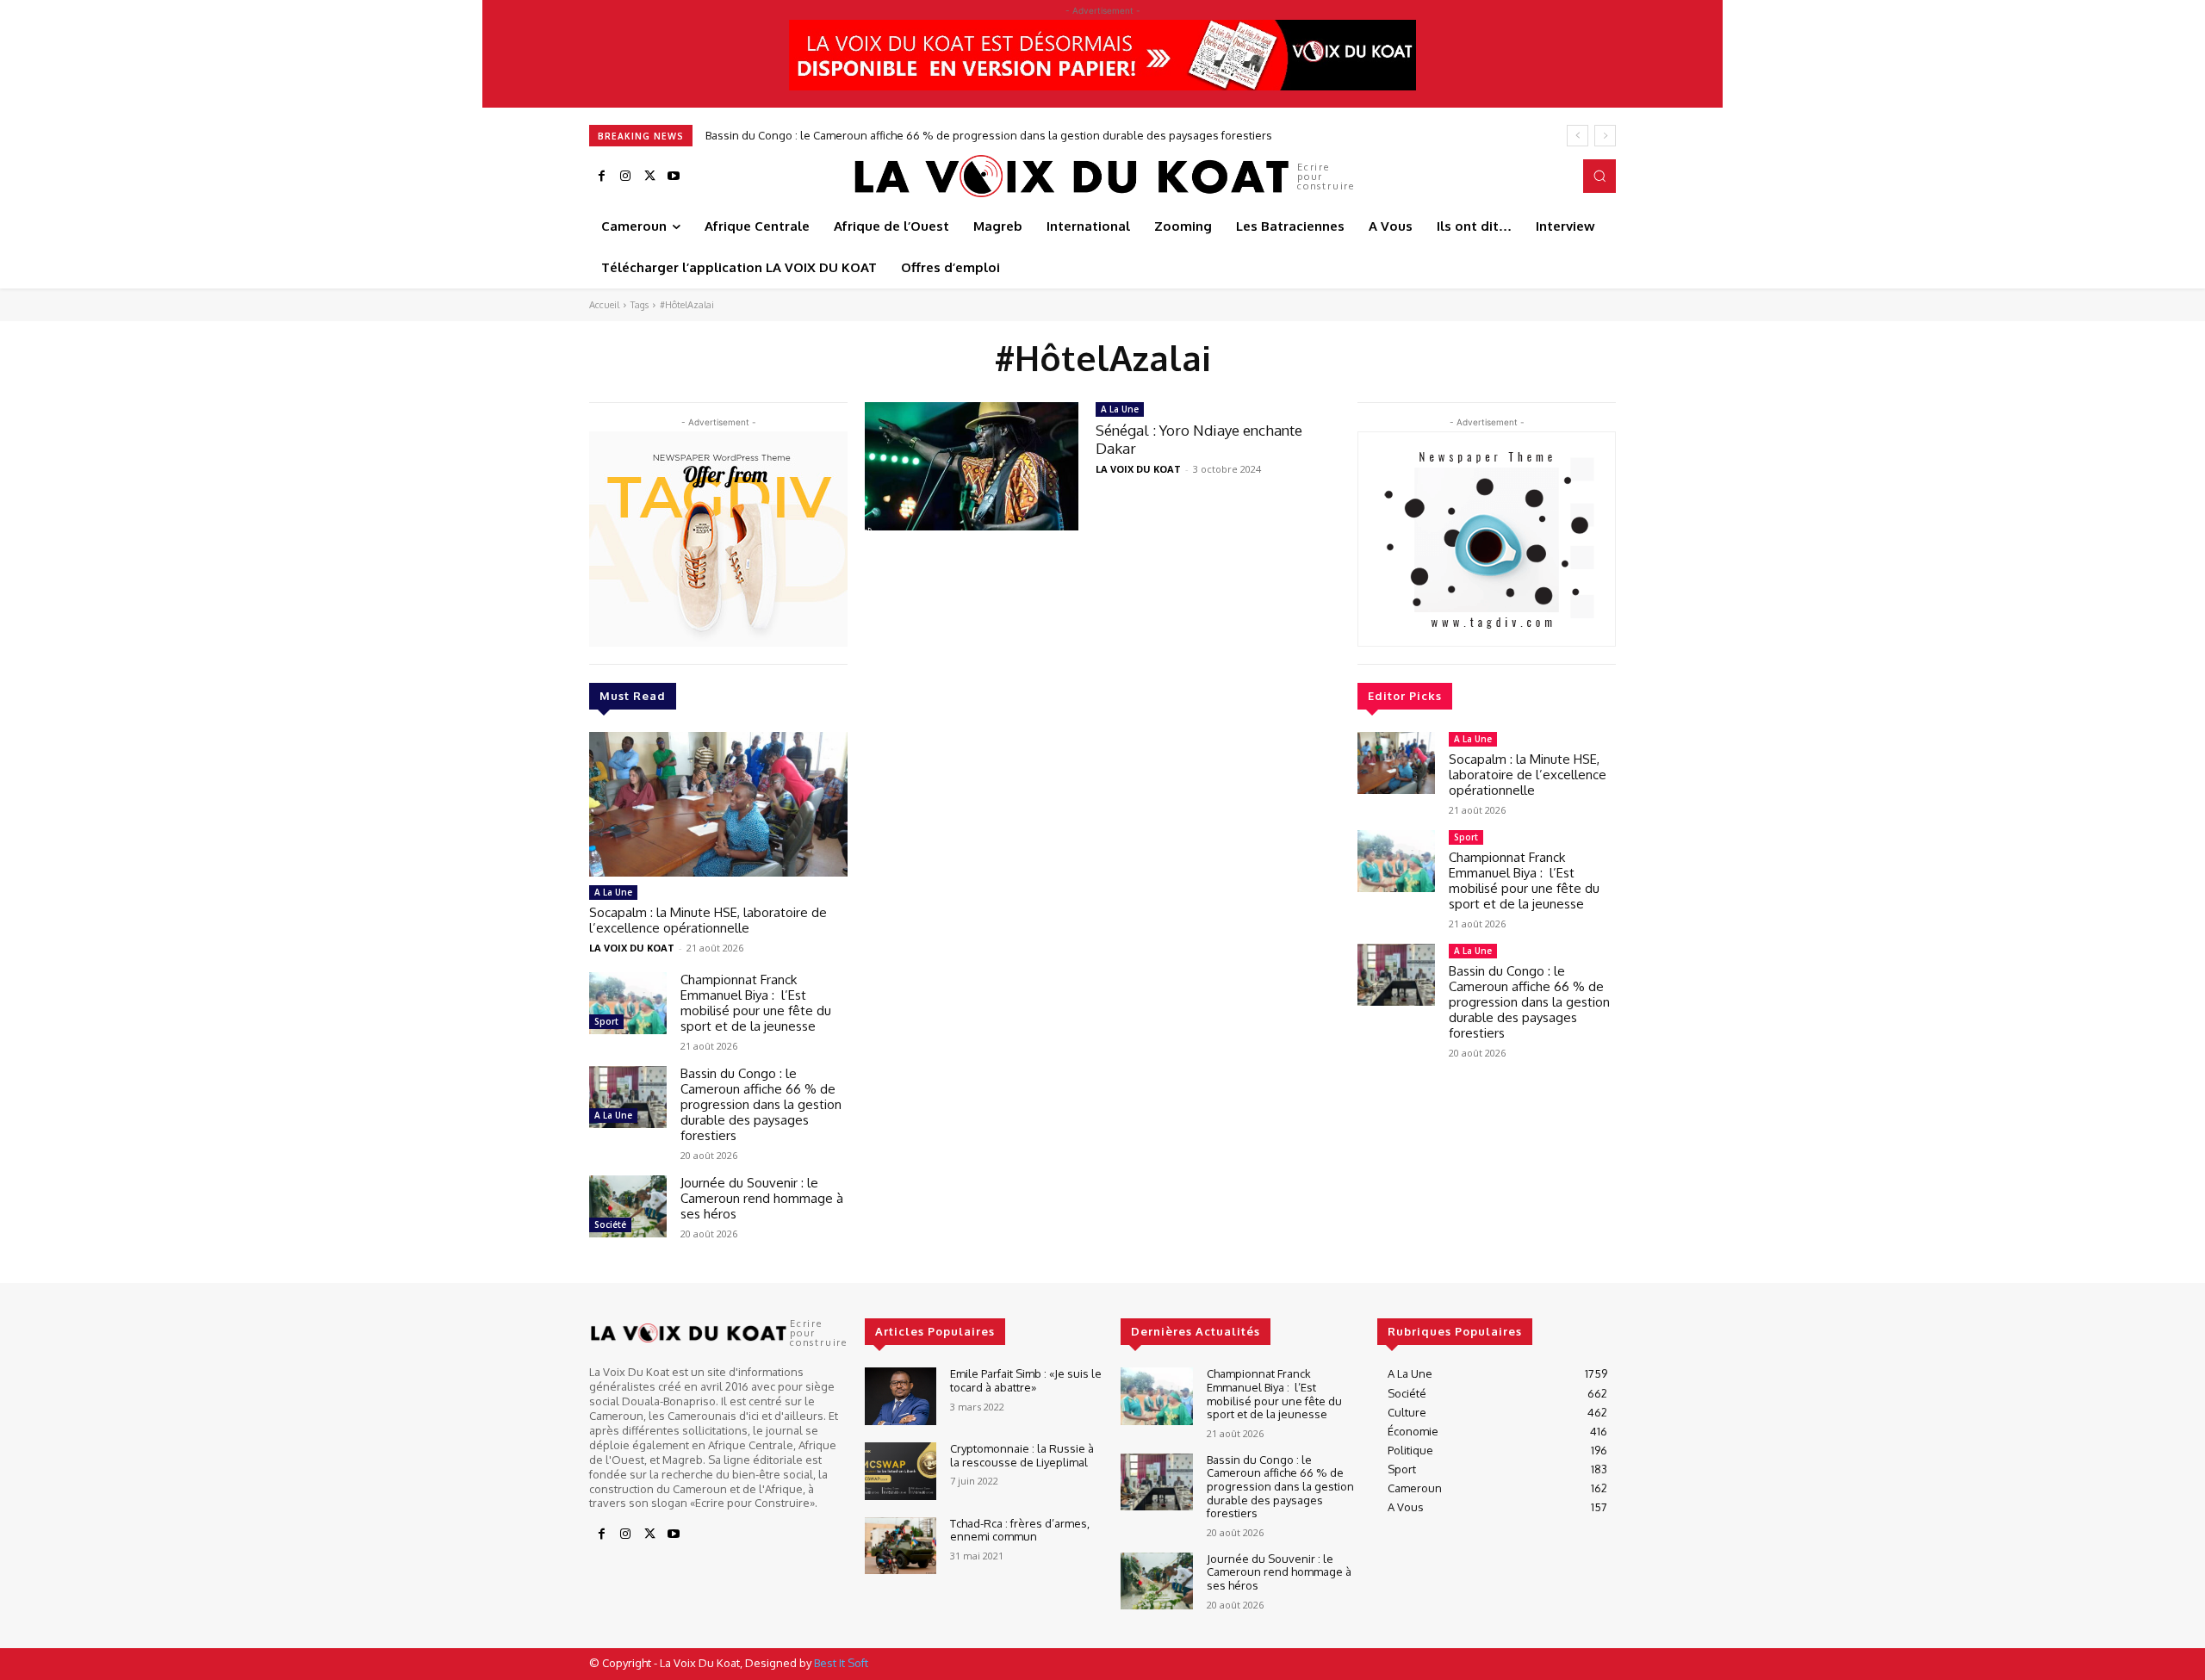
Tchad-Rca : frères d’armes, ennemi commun (1020, 1530)
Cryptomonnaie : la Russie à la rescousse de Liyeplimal (1022, 1455)
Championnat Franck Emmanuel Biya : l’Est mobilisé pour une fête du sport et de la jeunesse (756, 1003)
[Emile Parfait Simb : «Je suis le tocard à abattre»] (901, 1396)
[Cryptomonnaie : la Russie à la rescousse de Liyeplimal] (901, 1471)
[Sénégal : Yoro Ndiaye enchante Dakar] (972, 466)
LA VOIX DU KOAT (632, 948)
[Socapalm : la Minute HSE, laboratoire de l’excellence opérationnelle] (718, 804)
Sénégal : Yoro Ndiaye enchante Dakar (1199, 439)
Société (610, 1224)
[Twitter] (649, 177)
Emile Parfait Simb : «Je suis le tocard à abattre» (1026, 1380)
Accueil (604, 305)
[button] (1599, 176)
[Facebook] (601, 177)
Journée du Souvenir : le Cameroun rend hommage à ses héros (762, 1198)
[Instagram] (625, 177)
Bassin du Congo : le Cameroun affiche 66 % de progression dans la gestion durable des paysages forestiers (989, 135)
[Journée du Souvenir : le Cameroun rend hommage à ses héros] (628, 1206)
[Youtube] (674, 177)
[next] (1605, 136)
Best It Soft (841, 1663)
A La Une (613, 892)
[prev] (1578, 136)
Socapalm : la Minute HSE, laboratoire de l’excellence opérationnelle (708, 920)
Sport (606, 1021)
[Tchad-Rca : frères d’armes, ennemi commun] (901, 1546)
